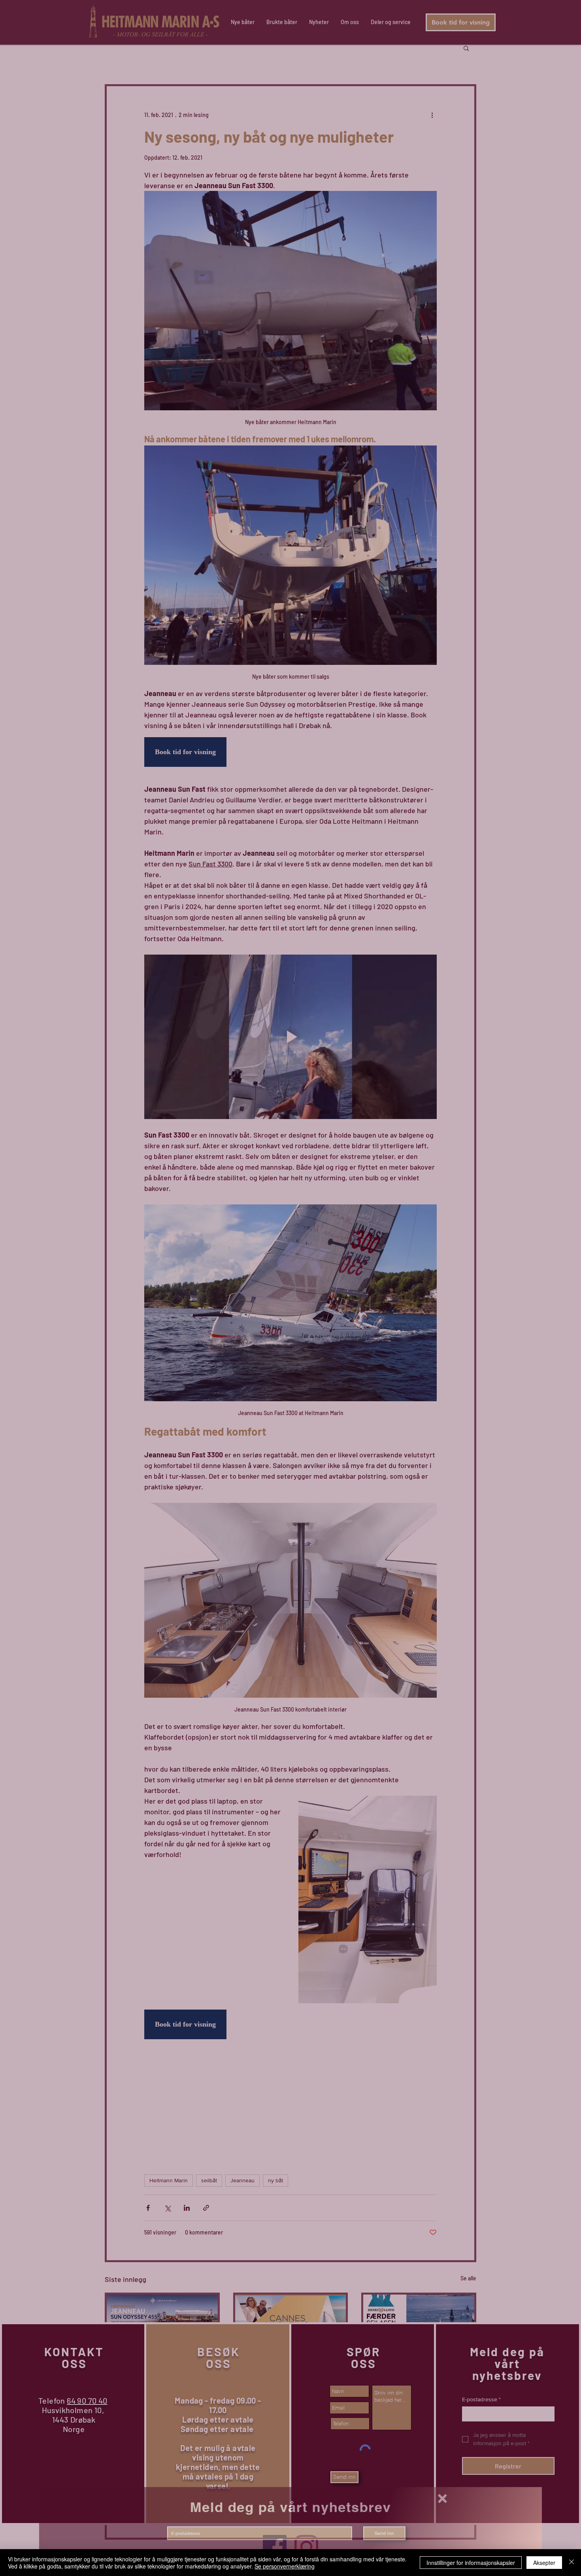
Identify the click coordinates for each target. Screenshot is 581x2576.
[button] (466, 2500)
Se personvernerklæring (285, 2566)
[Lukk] (572, 2563)
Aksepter (544, 2563)
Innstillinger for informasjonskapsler (471, 2563)
